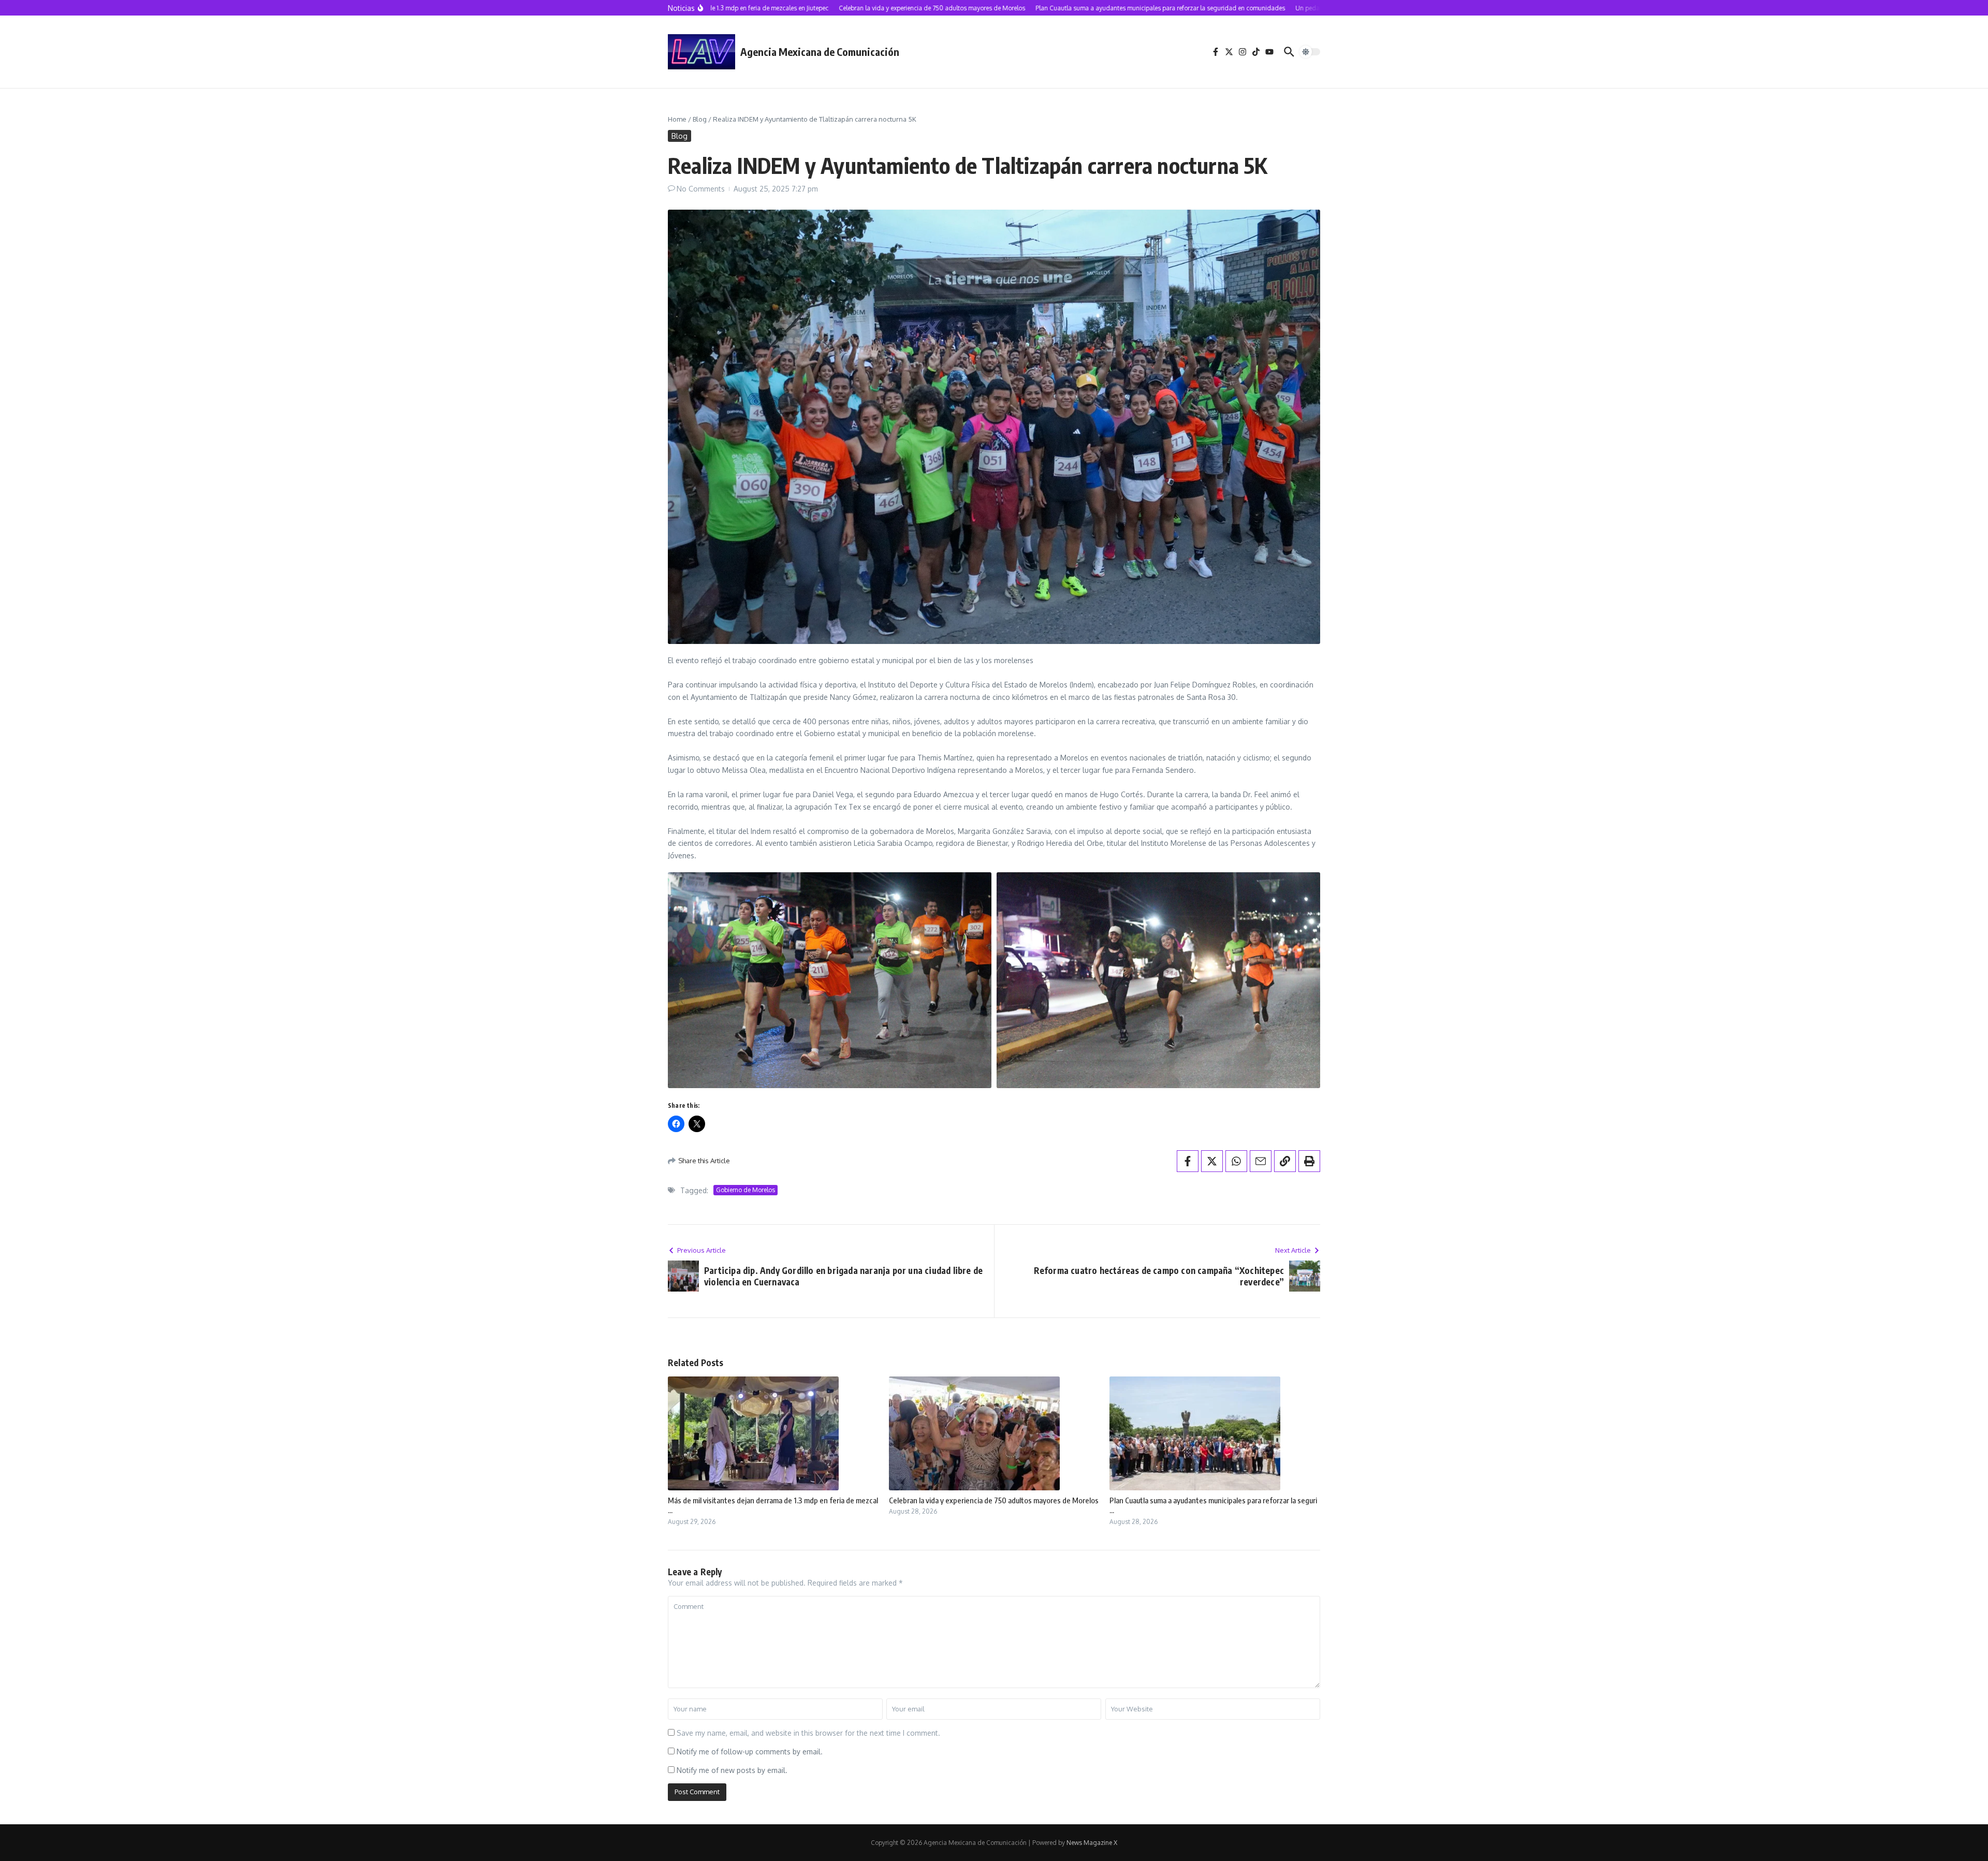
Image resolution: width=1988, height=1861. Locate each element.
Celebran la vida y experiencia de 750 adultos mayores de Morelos (994, 1500)
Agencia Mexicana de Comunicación (820, 52)
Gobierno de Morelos (745, 1190)
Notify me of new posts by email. (732, 1770)
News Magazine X (1092, 1843)
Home (677, 119)
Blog (700, 119)
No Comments (701, 189)
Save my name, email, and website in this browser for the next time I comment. (808, 1733)
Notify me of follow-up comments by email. (750, 1752)
